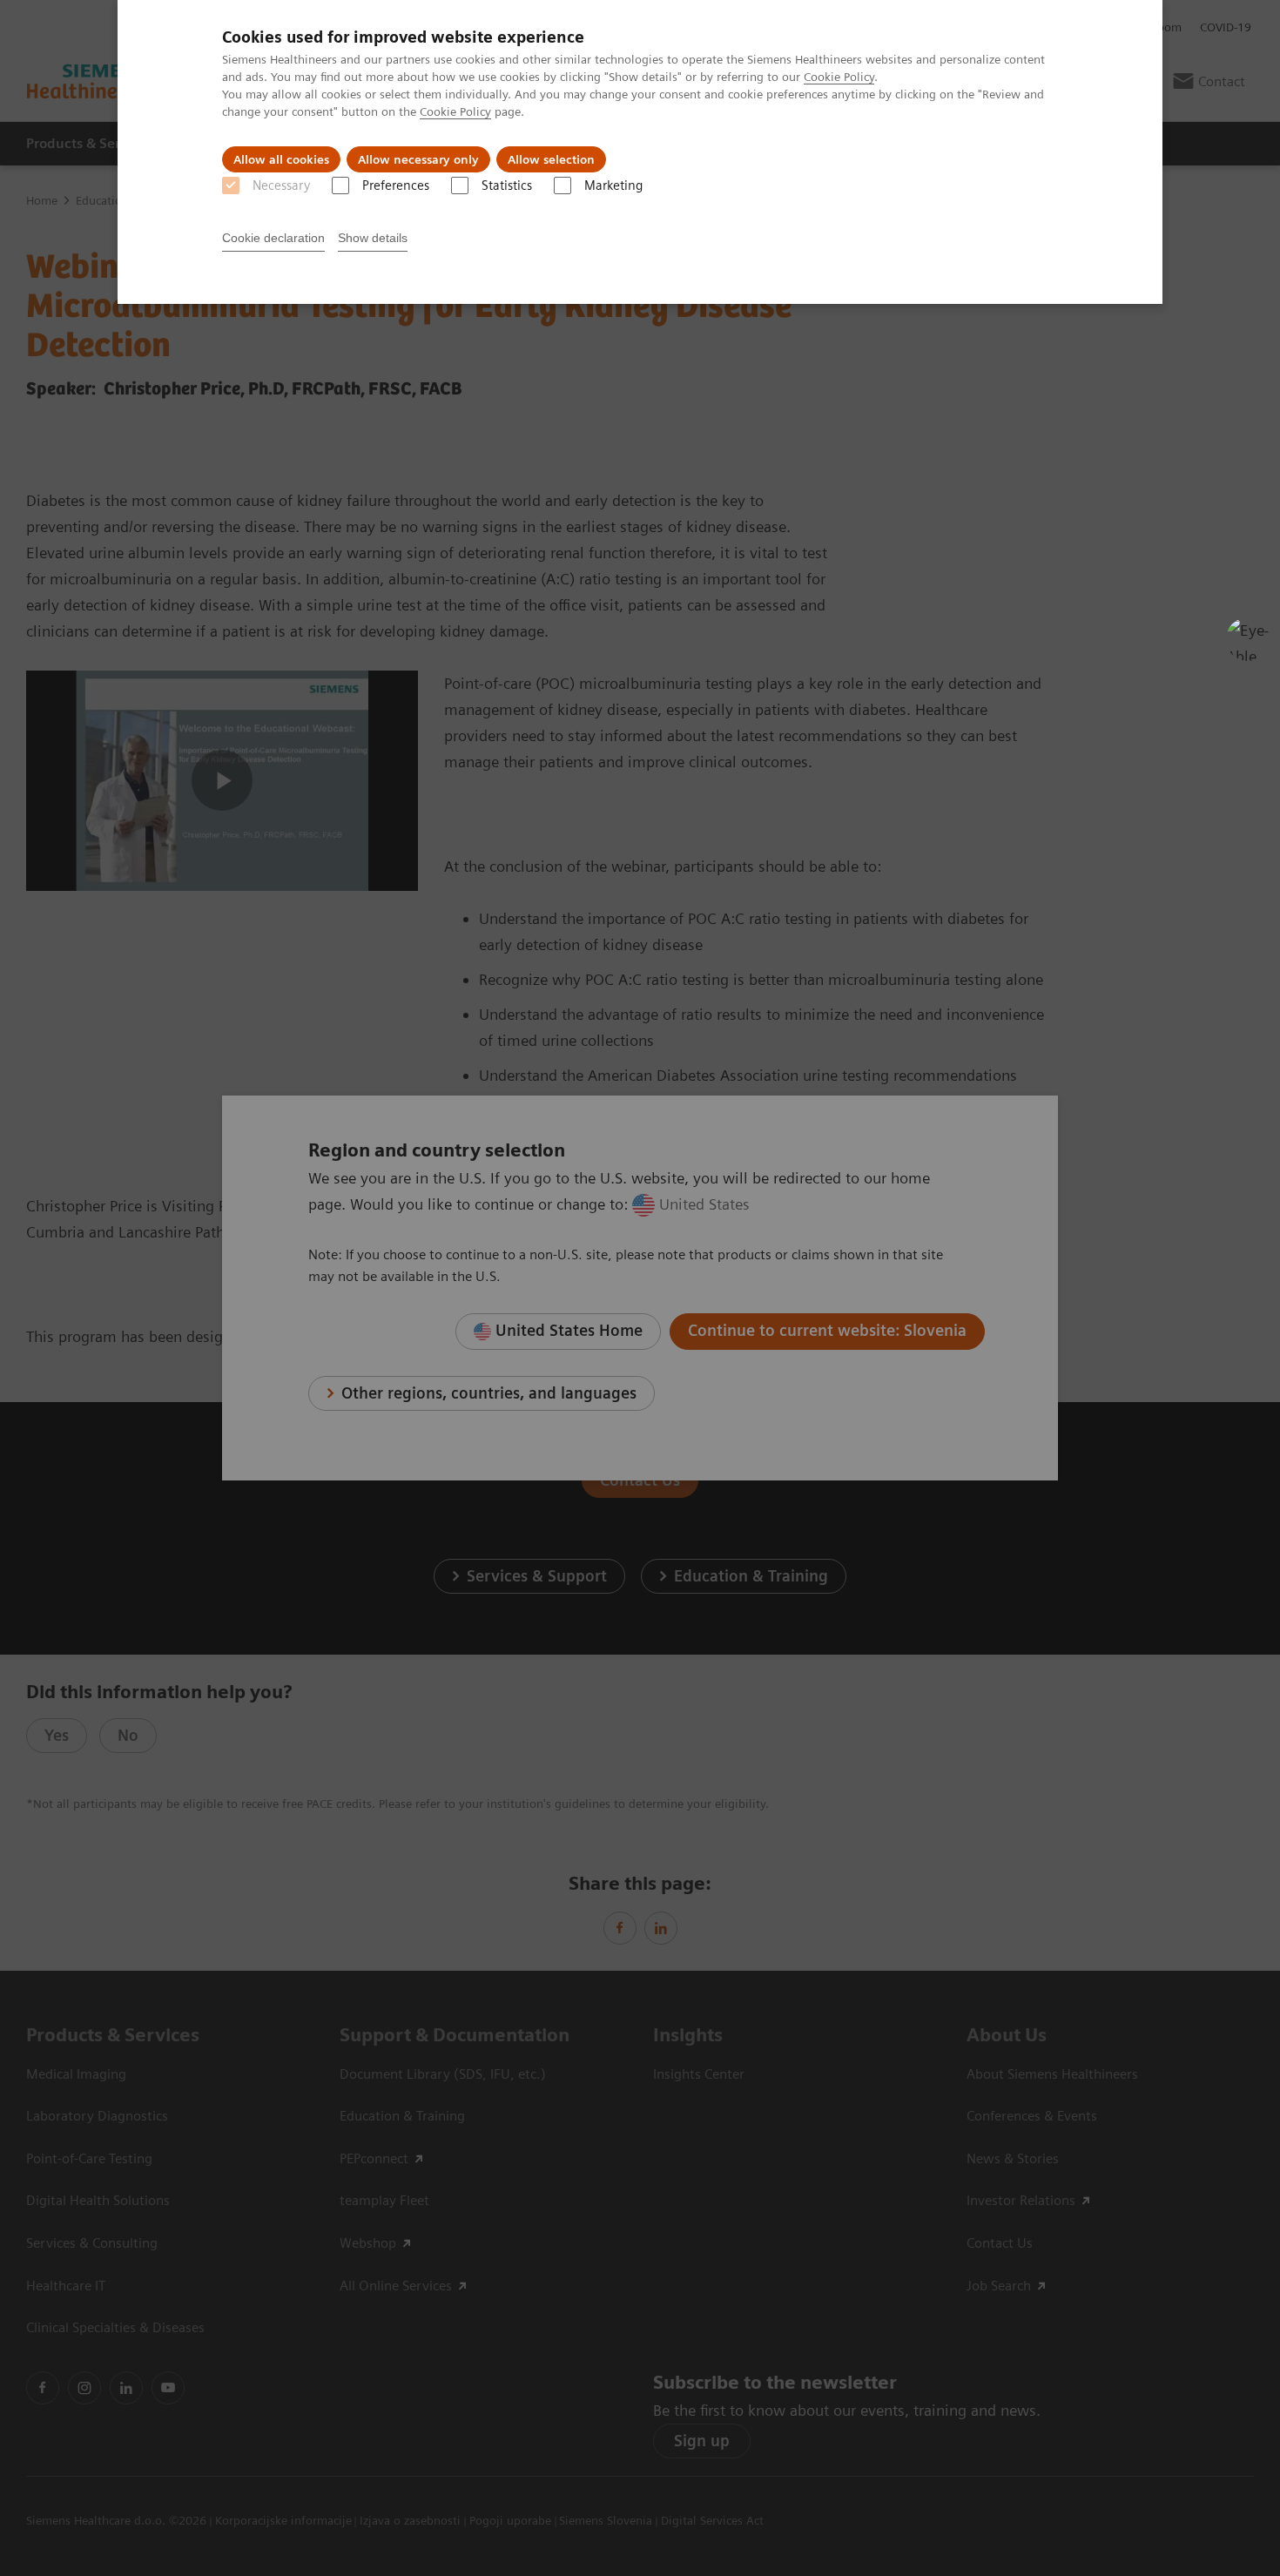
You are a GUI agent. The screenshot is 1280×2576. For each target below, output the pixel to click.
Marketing (613, 185)
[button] (1248, 639)
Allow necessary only (418, 159)
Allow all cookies (281, 159)
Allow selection (551, 159)
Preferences (396, 185)
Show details (373, 238)
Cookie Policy (839, 77)
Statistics (507, 185)
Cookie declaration (273, 238)
